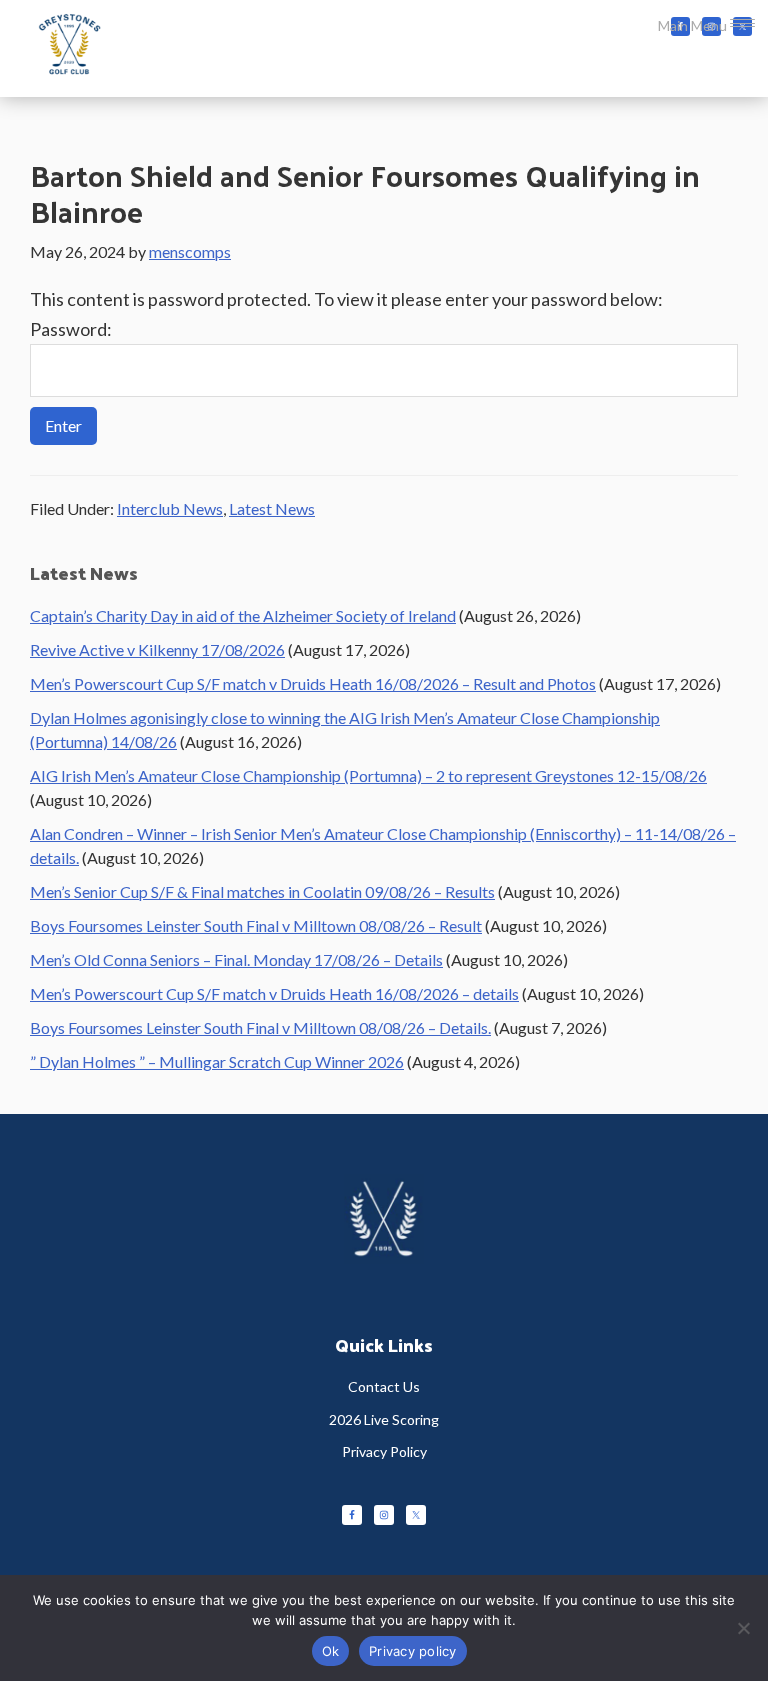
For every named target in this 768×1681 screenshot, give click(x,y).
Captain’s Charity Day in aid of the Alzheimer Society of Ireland (243, 615)
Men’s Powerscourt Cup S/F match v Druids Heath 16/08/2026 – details (274, 993)
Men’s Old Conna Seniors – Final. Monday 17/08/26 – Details (236, 959)
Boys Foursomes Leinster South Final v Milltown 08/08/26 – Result (256, 925)
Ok (331, 1651)
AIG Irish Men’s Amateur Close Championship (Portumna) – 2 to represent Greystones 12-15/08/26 (368, 775)
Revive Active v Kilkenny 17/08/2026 (157, 649)
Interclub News (170, 508)
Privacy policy (413, 1651)
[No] (743, 1628)
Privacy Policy (384, 1451)
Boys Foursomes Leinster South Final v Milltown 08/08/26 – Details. (260, 1027)
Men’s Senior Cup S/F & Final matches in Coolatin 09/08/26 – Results (262, 891)
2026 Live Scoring (384, 1419)
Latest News (272, 508)
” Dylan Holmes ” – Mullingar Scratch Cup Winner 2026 (217, 1061)
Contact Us (384, 1386)
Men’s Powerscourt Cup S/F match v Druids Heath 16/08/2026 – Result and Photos (313, 683)
